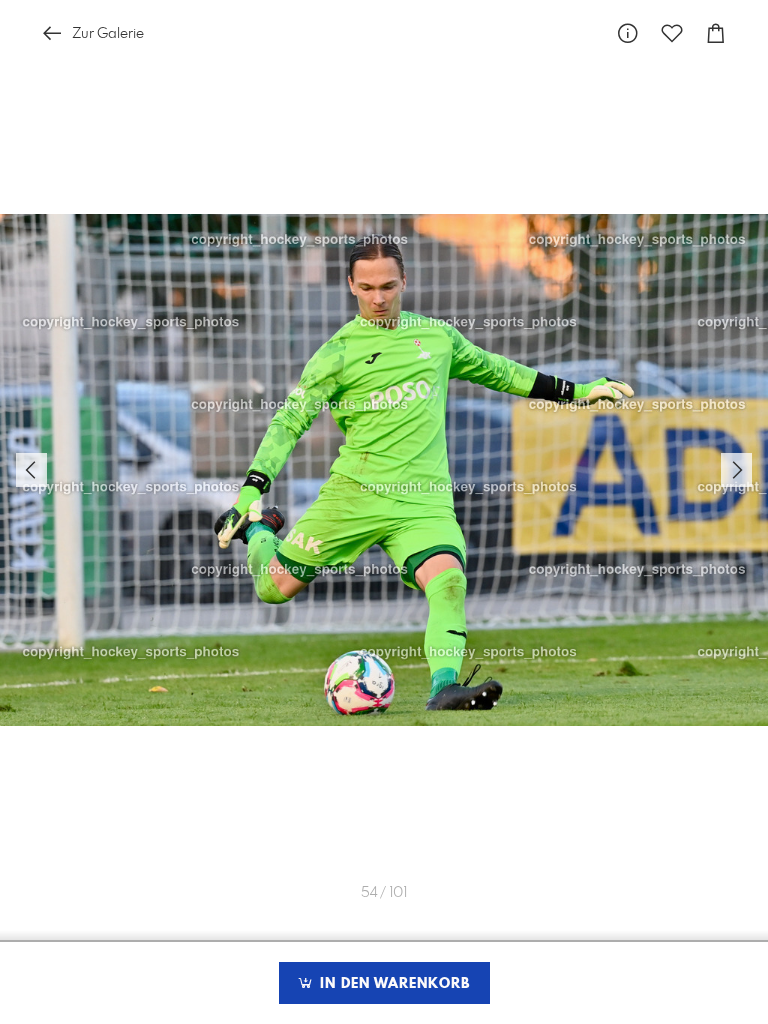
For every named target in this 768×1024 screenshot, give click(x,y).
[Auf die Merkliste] (672, 33)
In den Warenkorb (392, 984)
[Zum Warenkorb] (716, 33)
